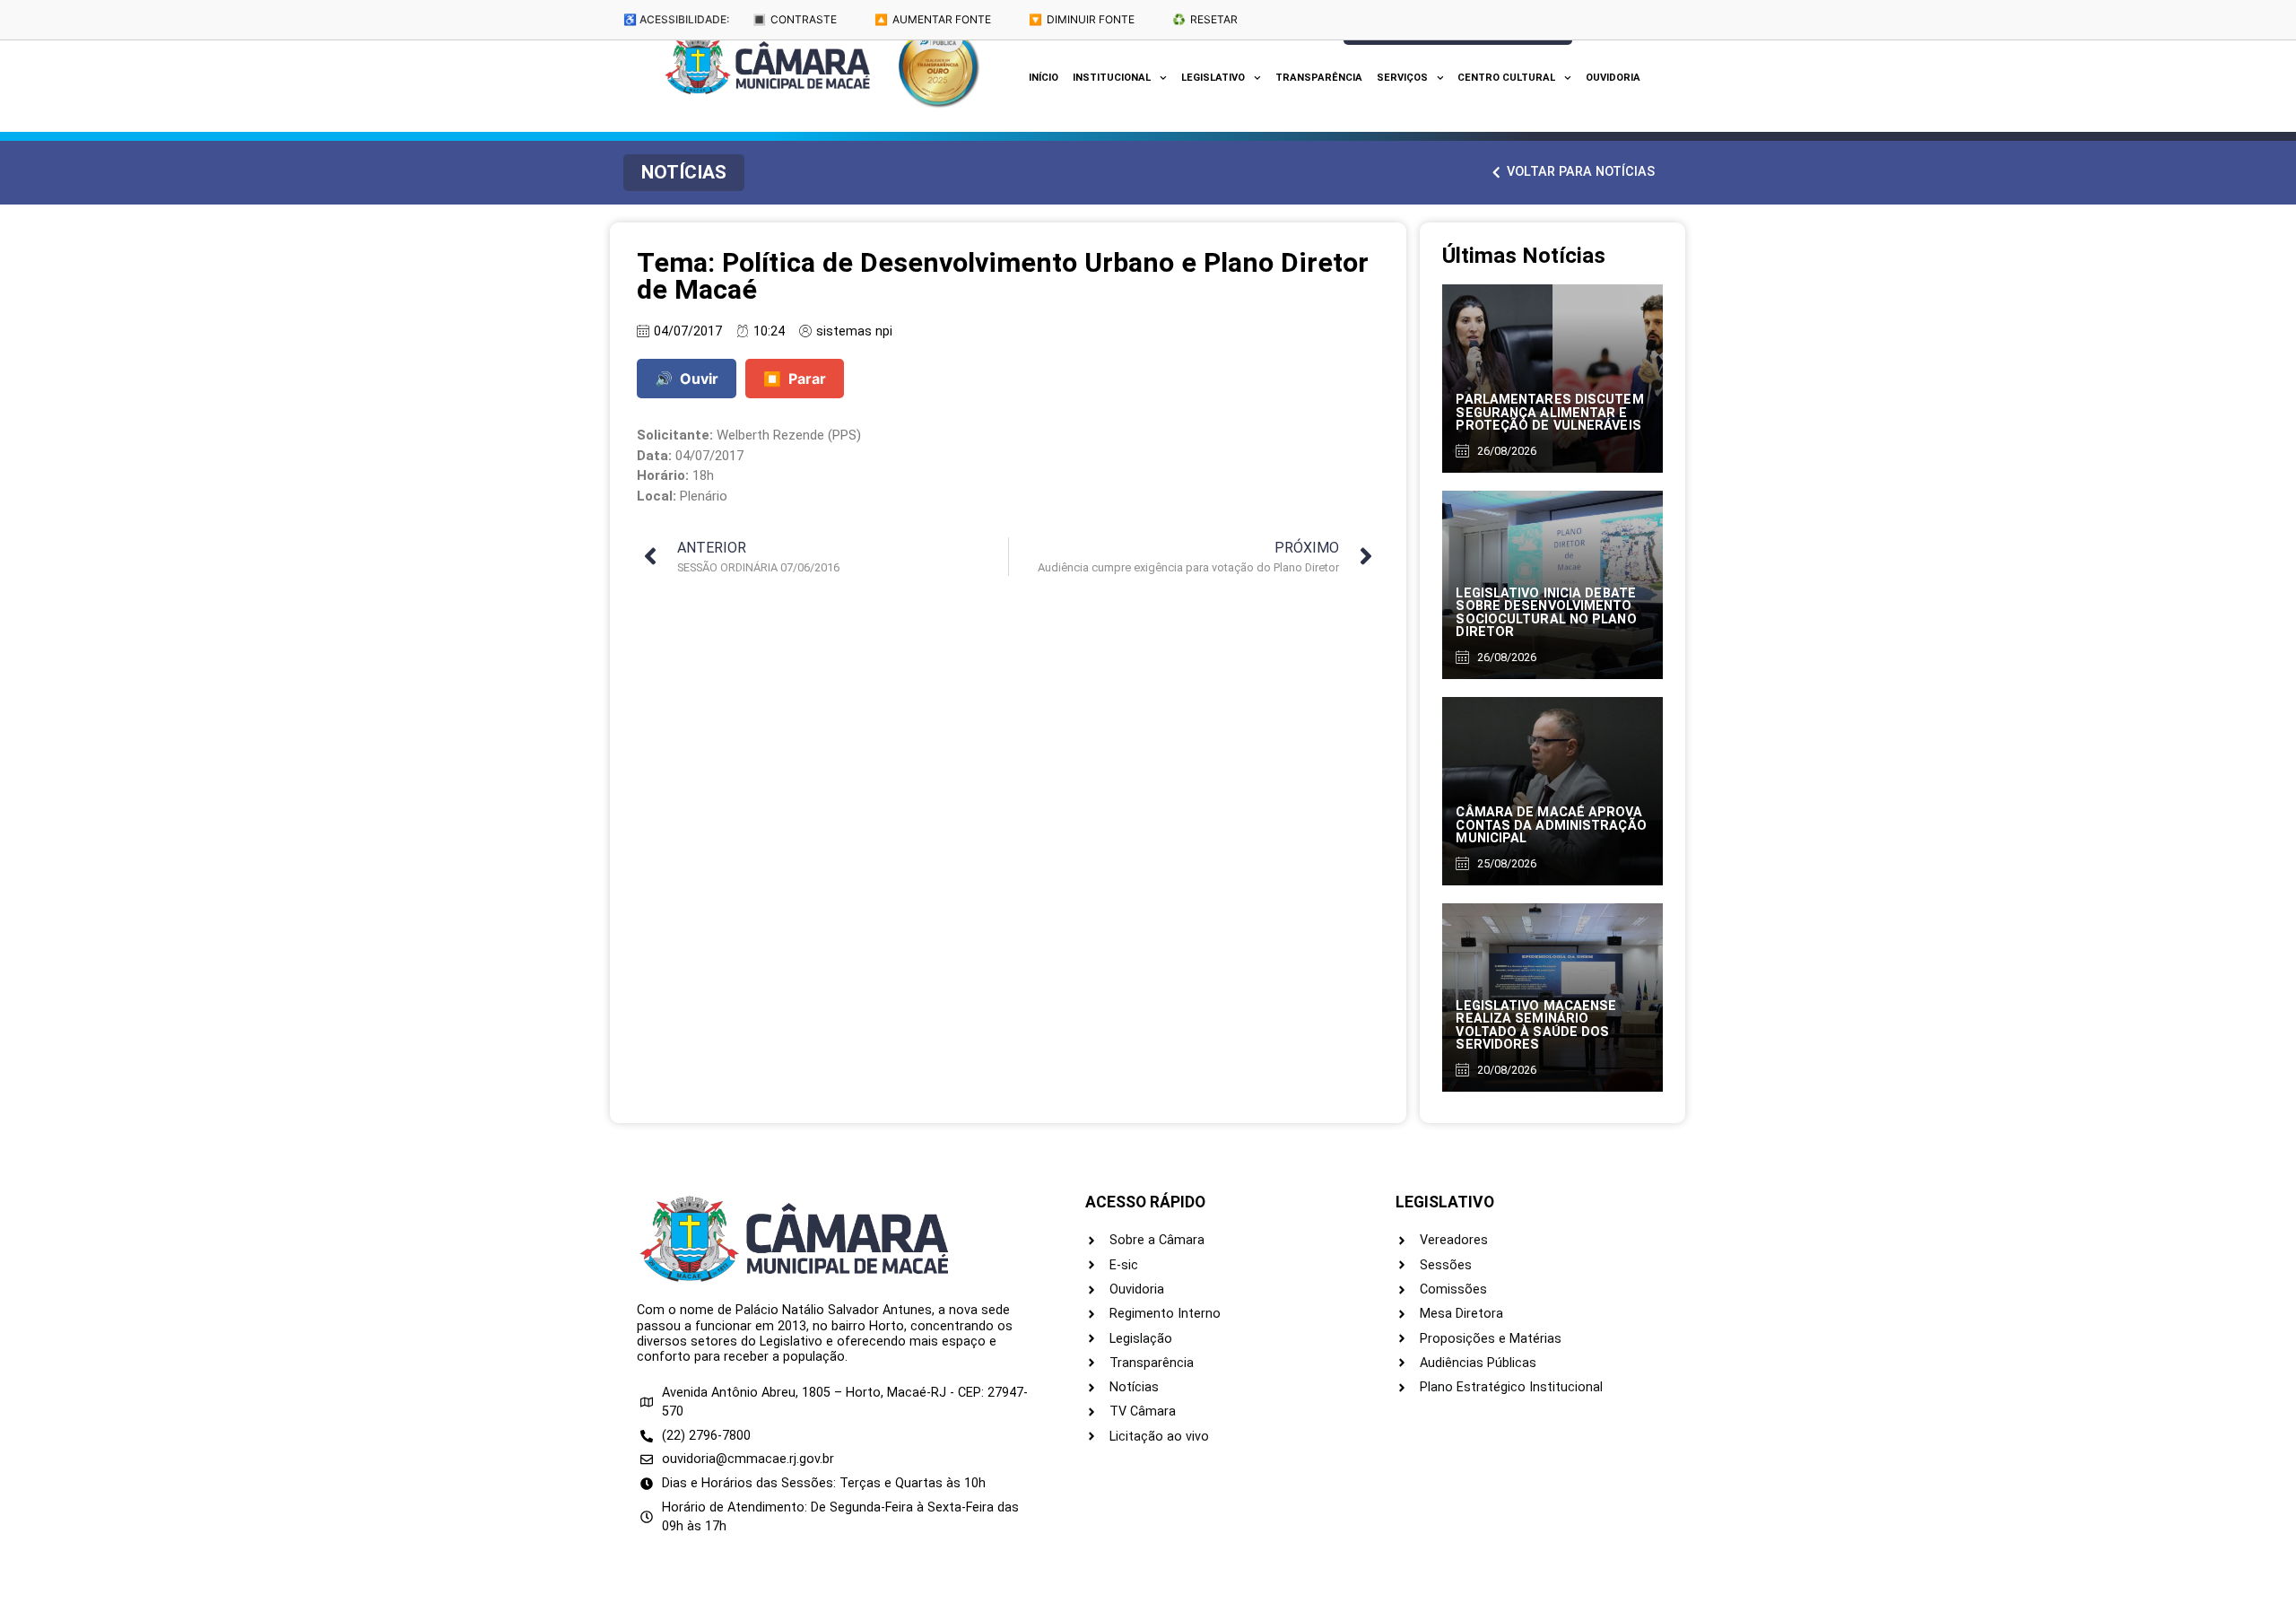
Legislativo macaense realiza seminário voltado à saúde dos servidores (1536, 1025)
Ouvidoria (1613, 78)
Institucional (1112, 78)
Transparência (1319, 78)
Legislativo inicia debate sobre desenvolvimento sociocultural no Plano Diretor (1546, 613)
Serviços (1402, 78)
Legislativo (1213, 78)
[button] (684, 173)
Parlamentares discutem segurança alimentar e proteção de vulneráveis (1549, 413)
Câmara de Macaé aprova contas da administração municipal (1551, 825)
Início (1044, 78)
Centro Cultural (1506, 78)
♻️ (1205, 19)
